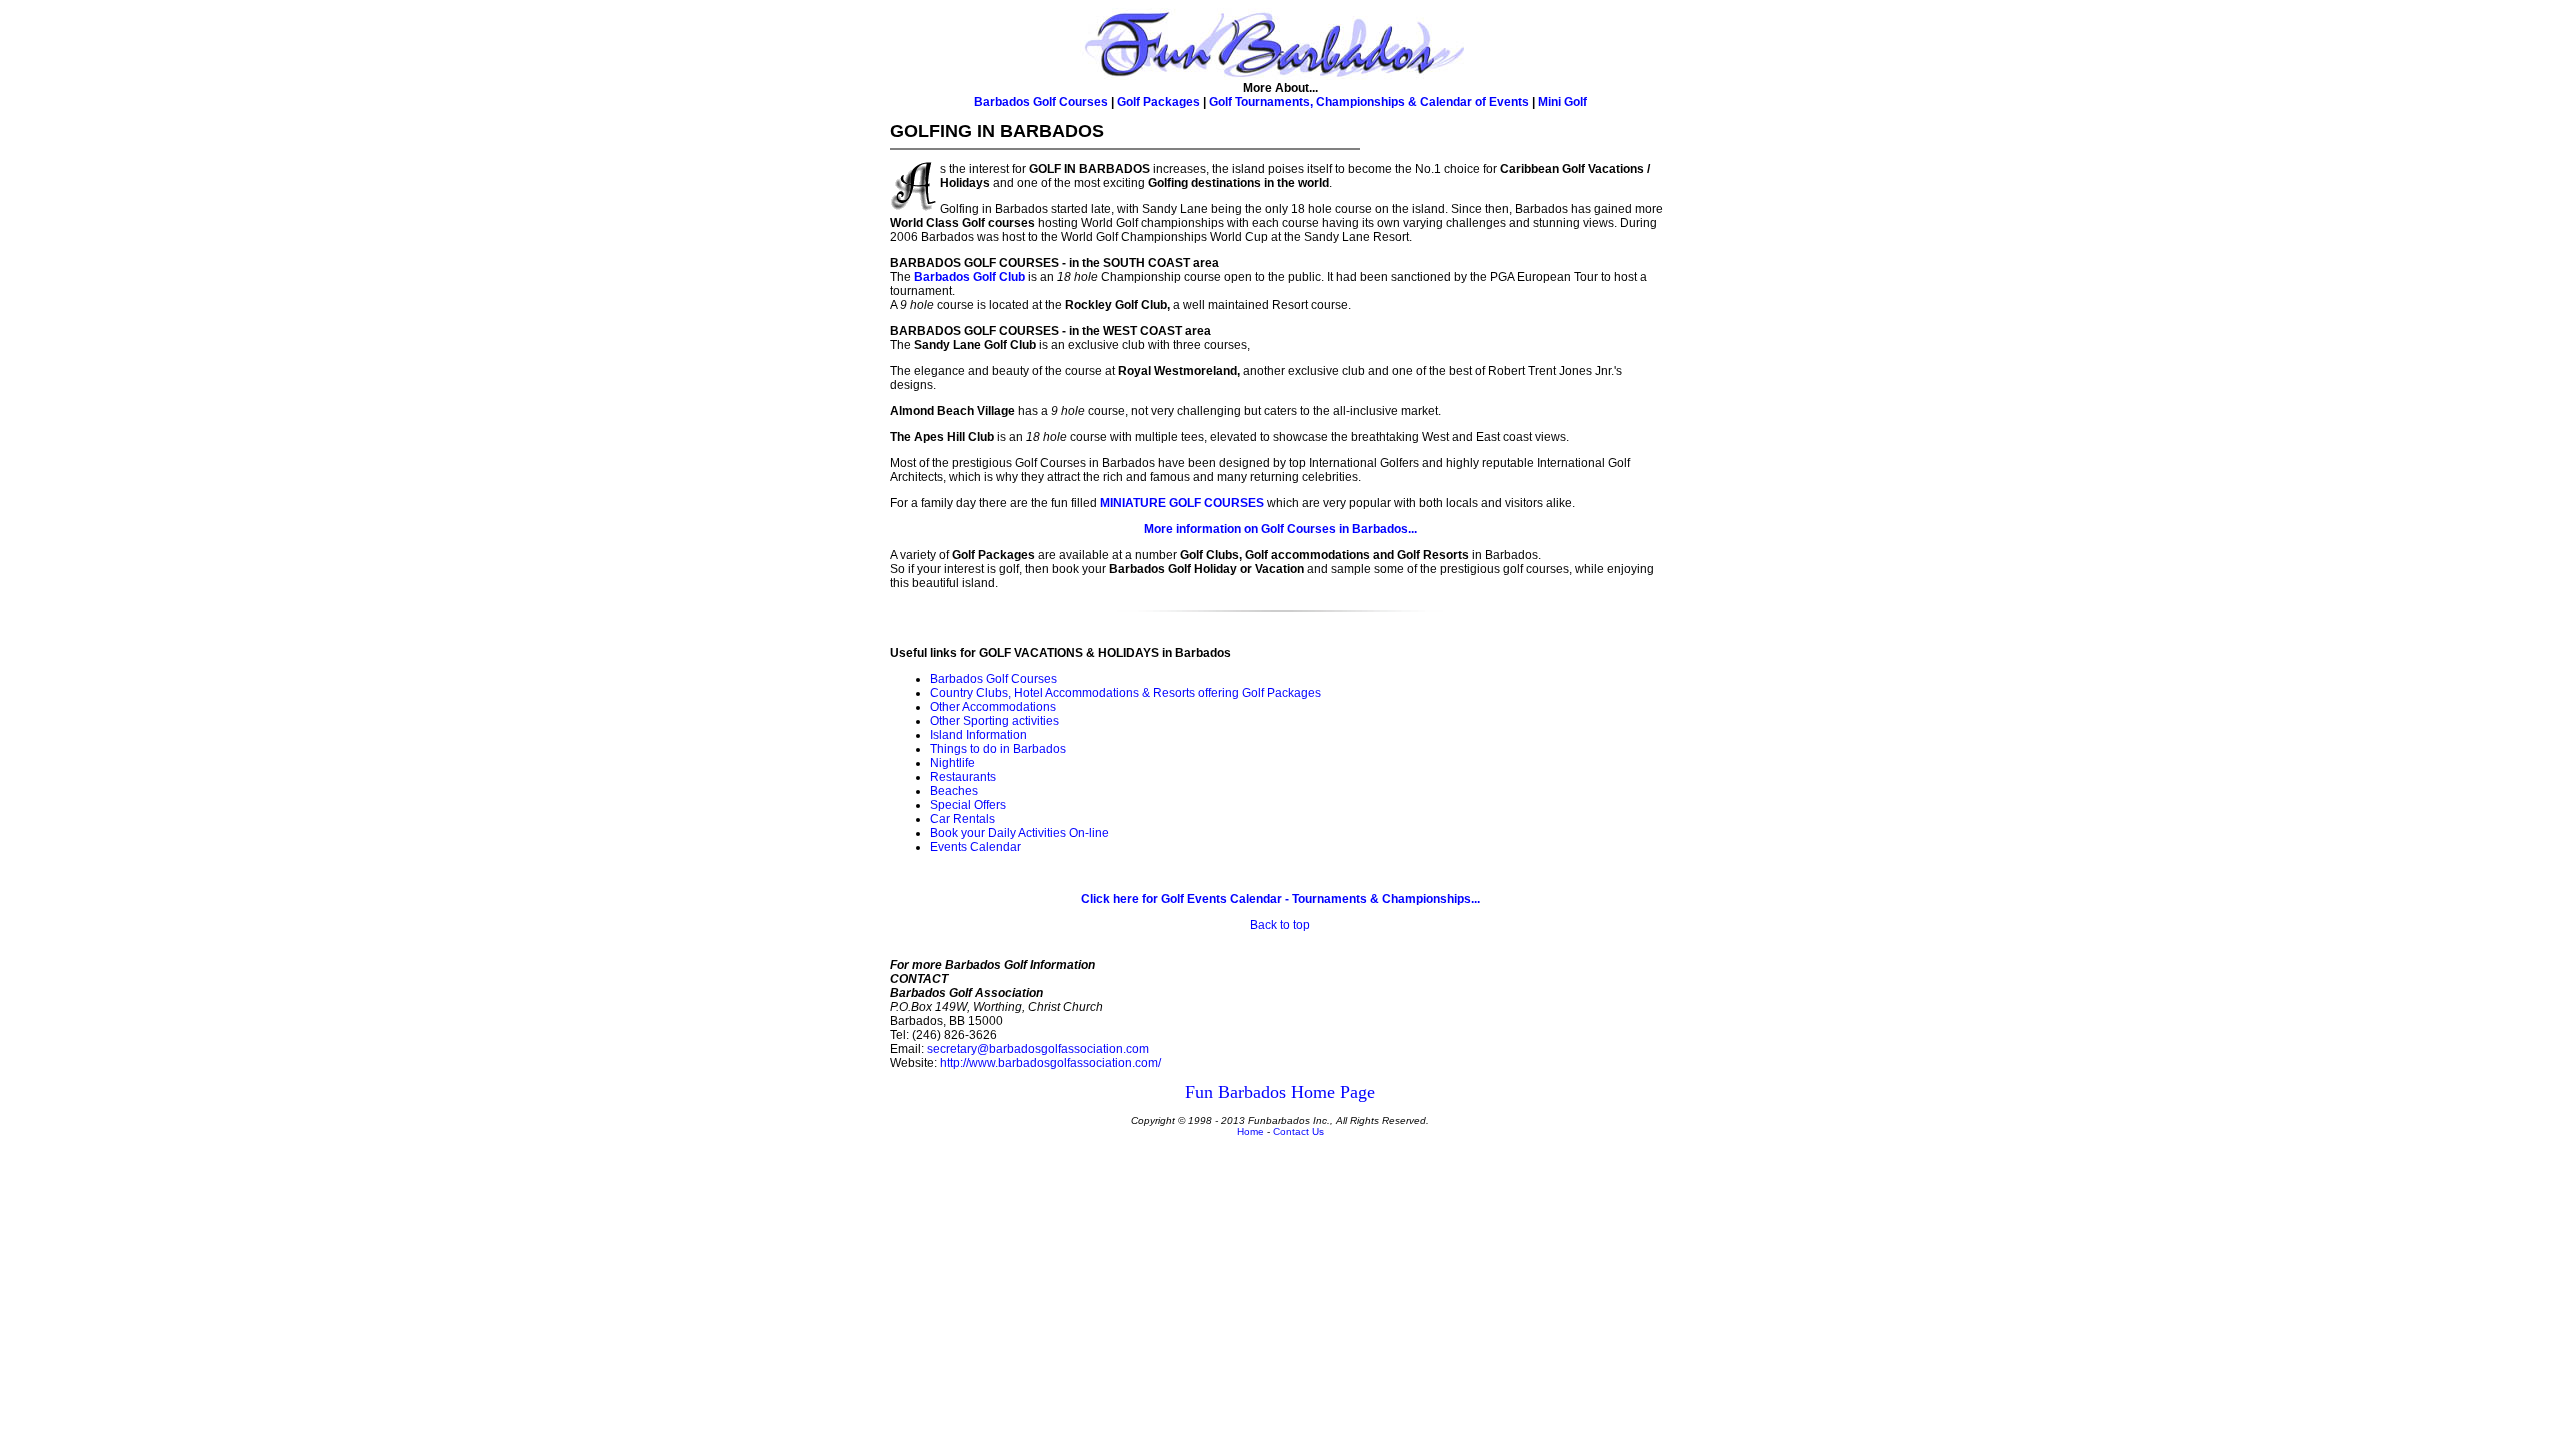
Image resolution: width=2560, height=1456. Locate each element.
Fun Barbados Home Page (1280, 1092)
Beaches (954, 791)
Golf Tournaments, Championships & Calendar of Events (1369, 102)
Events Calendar (975, 847)
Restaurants (963, 777)
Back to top (1280, 925)
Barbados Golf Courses (1041, 102)
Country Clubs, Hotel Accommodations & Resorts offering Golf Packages (1125, 693)
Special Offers (968, 805)
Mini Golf (1562, 102)
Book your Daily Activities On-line (1019, 833)
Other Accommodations (993, 707)
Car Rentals (962, 819)
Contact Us (1298, 1131)
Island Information (978, 735)
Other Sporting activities (994, 721)
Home (1250, 1131)
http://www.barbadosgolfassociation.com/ (1050, 1063)
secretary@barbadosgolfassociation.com (1038, 1049)
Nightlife (952, 763)
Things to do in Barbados (998, 749)
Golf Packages (1158, 102)
